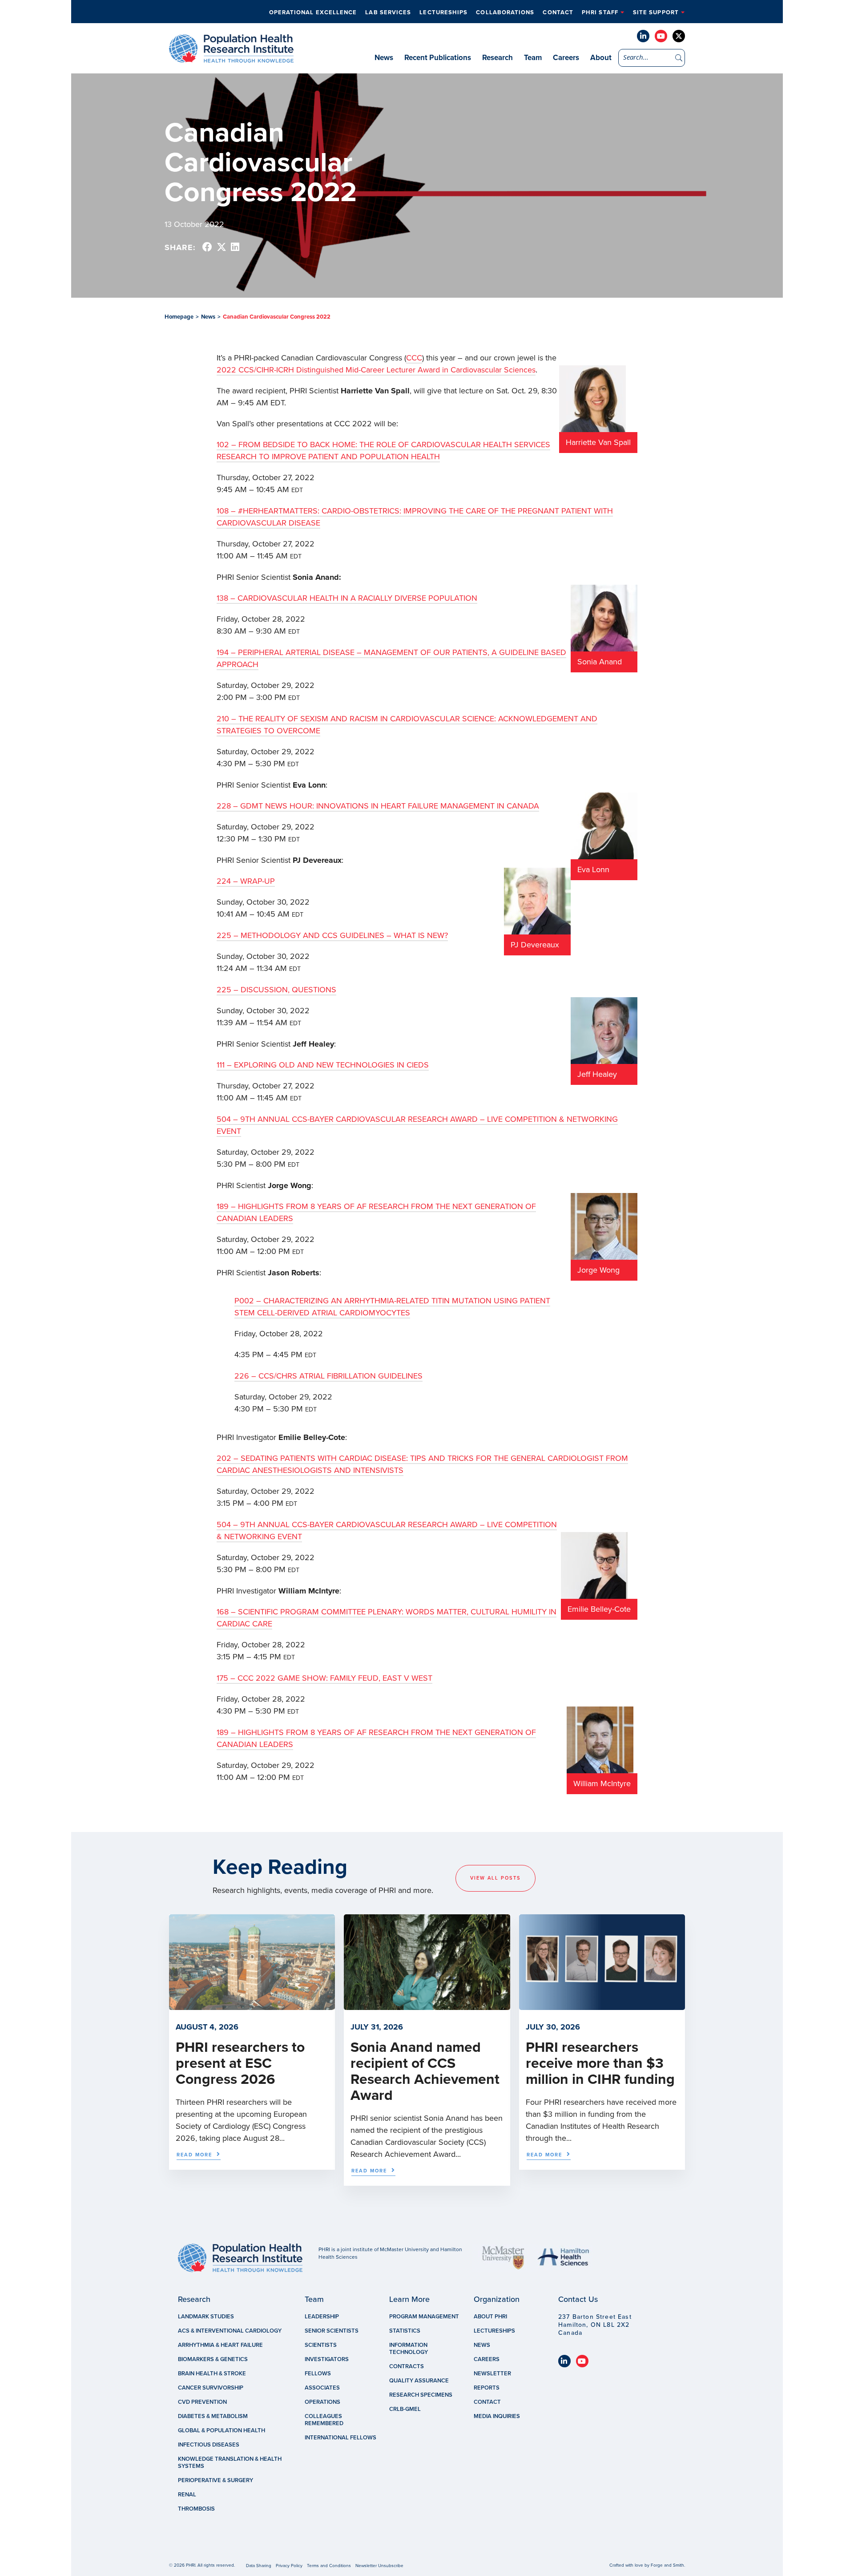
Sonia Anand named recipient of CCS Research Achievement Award (425, 2071)
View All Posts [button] (495, 1878)
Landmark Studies (206, 2317)
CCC (414, 358)
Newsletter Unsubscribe (379, 2566)
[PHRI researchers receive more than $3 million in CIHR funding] (602, 2006)
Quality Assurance (419, 2381)
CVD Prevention (202, 2402)
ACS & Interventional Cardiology (230, 2331)
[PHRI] (231, 58)
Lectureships (443, 12)
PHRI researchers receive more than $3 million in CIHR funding (600, 2063)
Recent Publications (438, 58)
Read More (194, 2155)
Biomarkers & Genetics (213, 2359)
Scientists (321, 2345)
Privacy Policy (289, 2566)
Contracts (407, 2366)
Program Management (424, 2317)
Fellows (318, 2374)
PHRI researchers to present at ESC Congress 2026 (240, 2063)
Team (533, 58)
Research (497, 58)
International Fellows (340, 2438)
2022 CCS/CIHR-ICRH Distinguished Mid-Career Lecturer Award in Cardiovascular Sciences (376, 370)
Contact (558, 12)
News (384, 58)
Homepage (179, 317)
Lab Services (388, 12)
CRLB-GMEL (405, 2409)
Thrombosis (196, 2509)
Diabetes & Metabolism (213, 2416)
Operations (322, 2402)
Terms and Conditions (329, 2566)
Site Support (656, 12)
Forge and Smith (667, 2565)
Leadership (322, 2317)
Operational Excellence (313, 12)
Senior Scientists (332, 2331)
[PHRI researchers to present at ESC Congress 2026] (252, 2006)
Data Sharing (259, 2566)
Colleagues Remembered (324, 2420)
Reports (487, 2388)
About (601, 58)
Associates (322, 2388)
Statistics (405, 2331)
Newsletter (492, 2374)
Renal (187, 2495)
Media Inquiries (497, 2416)
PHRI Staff (600, 12)
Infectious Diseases (209, 2445)
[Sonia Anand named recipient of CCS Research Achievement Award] (427, 2006)
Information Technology (409, 2349)
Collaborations (505, 12)
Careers (566, 58)
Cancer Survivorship (211, 2388)
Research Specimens (421, 2395)
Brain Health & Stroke (212, 2374)
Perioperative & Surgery (216, 2480)
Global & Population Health (222, 2430)
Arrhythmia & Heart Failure (220, 2345)
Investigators (327, 2359)
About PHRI (490, 2317)
